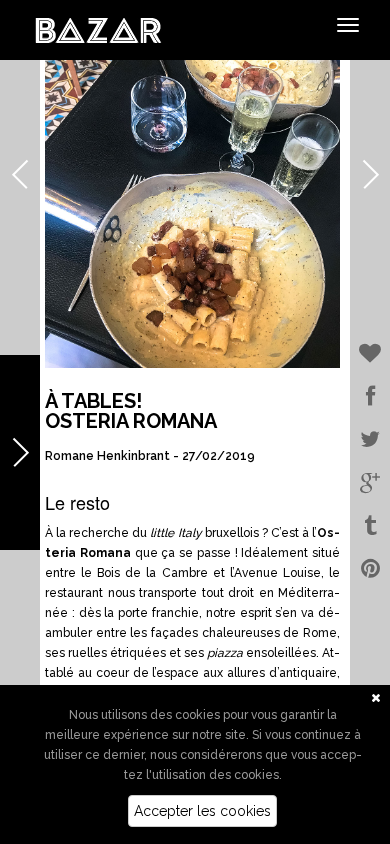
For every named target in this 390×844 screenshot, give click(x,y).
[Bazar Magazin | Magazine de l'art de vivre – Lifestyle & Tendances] (98, 29)
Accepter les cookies (202, 811)
